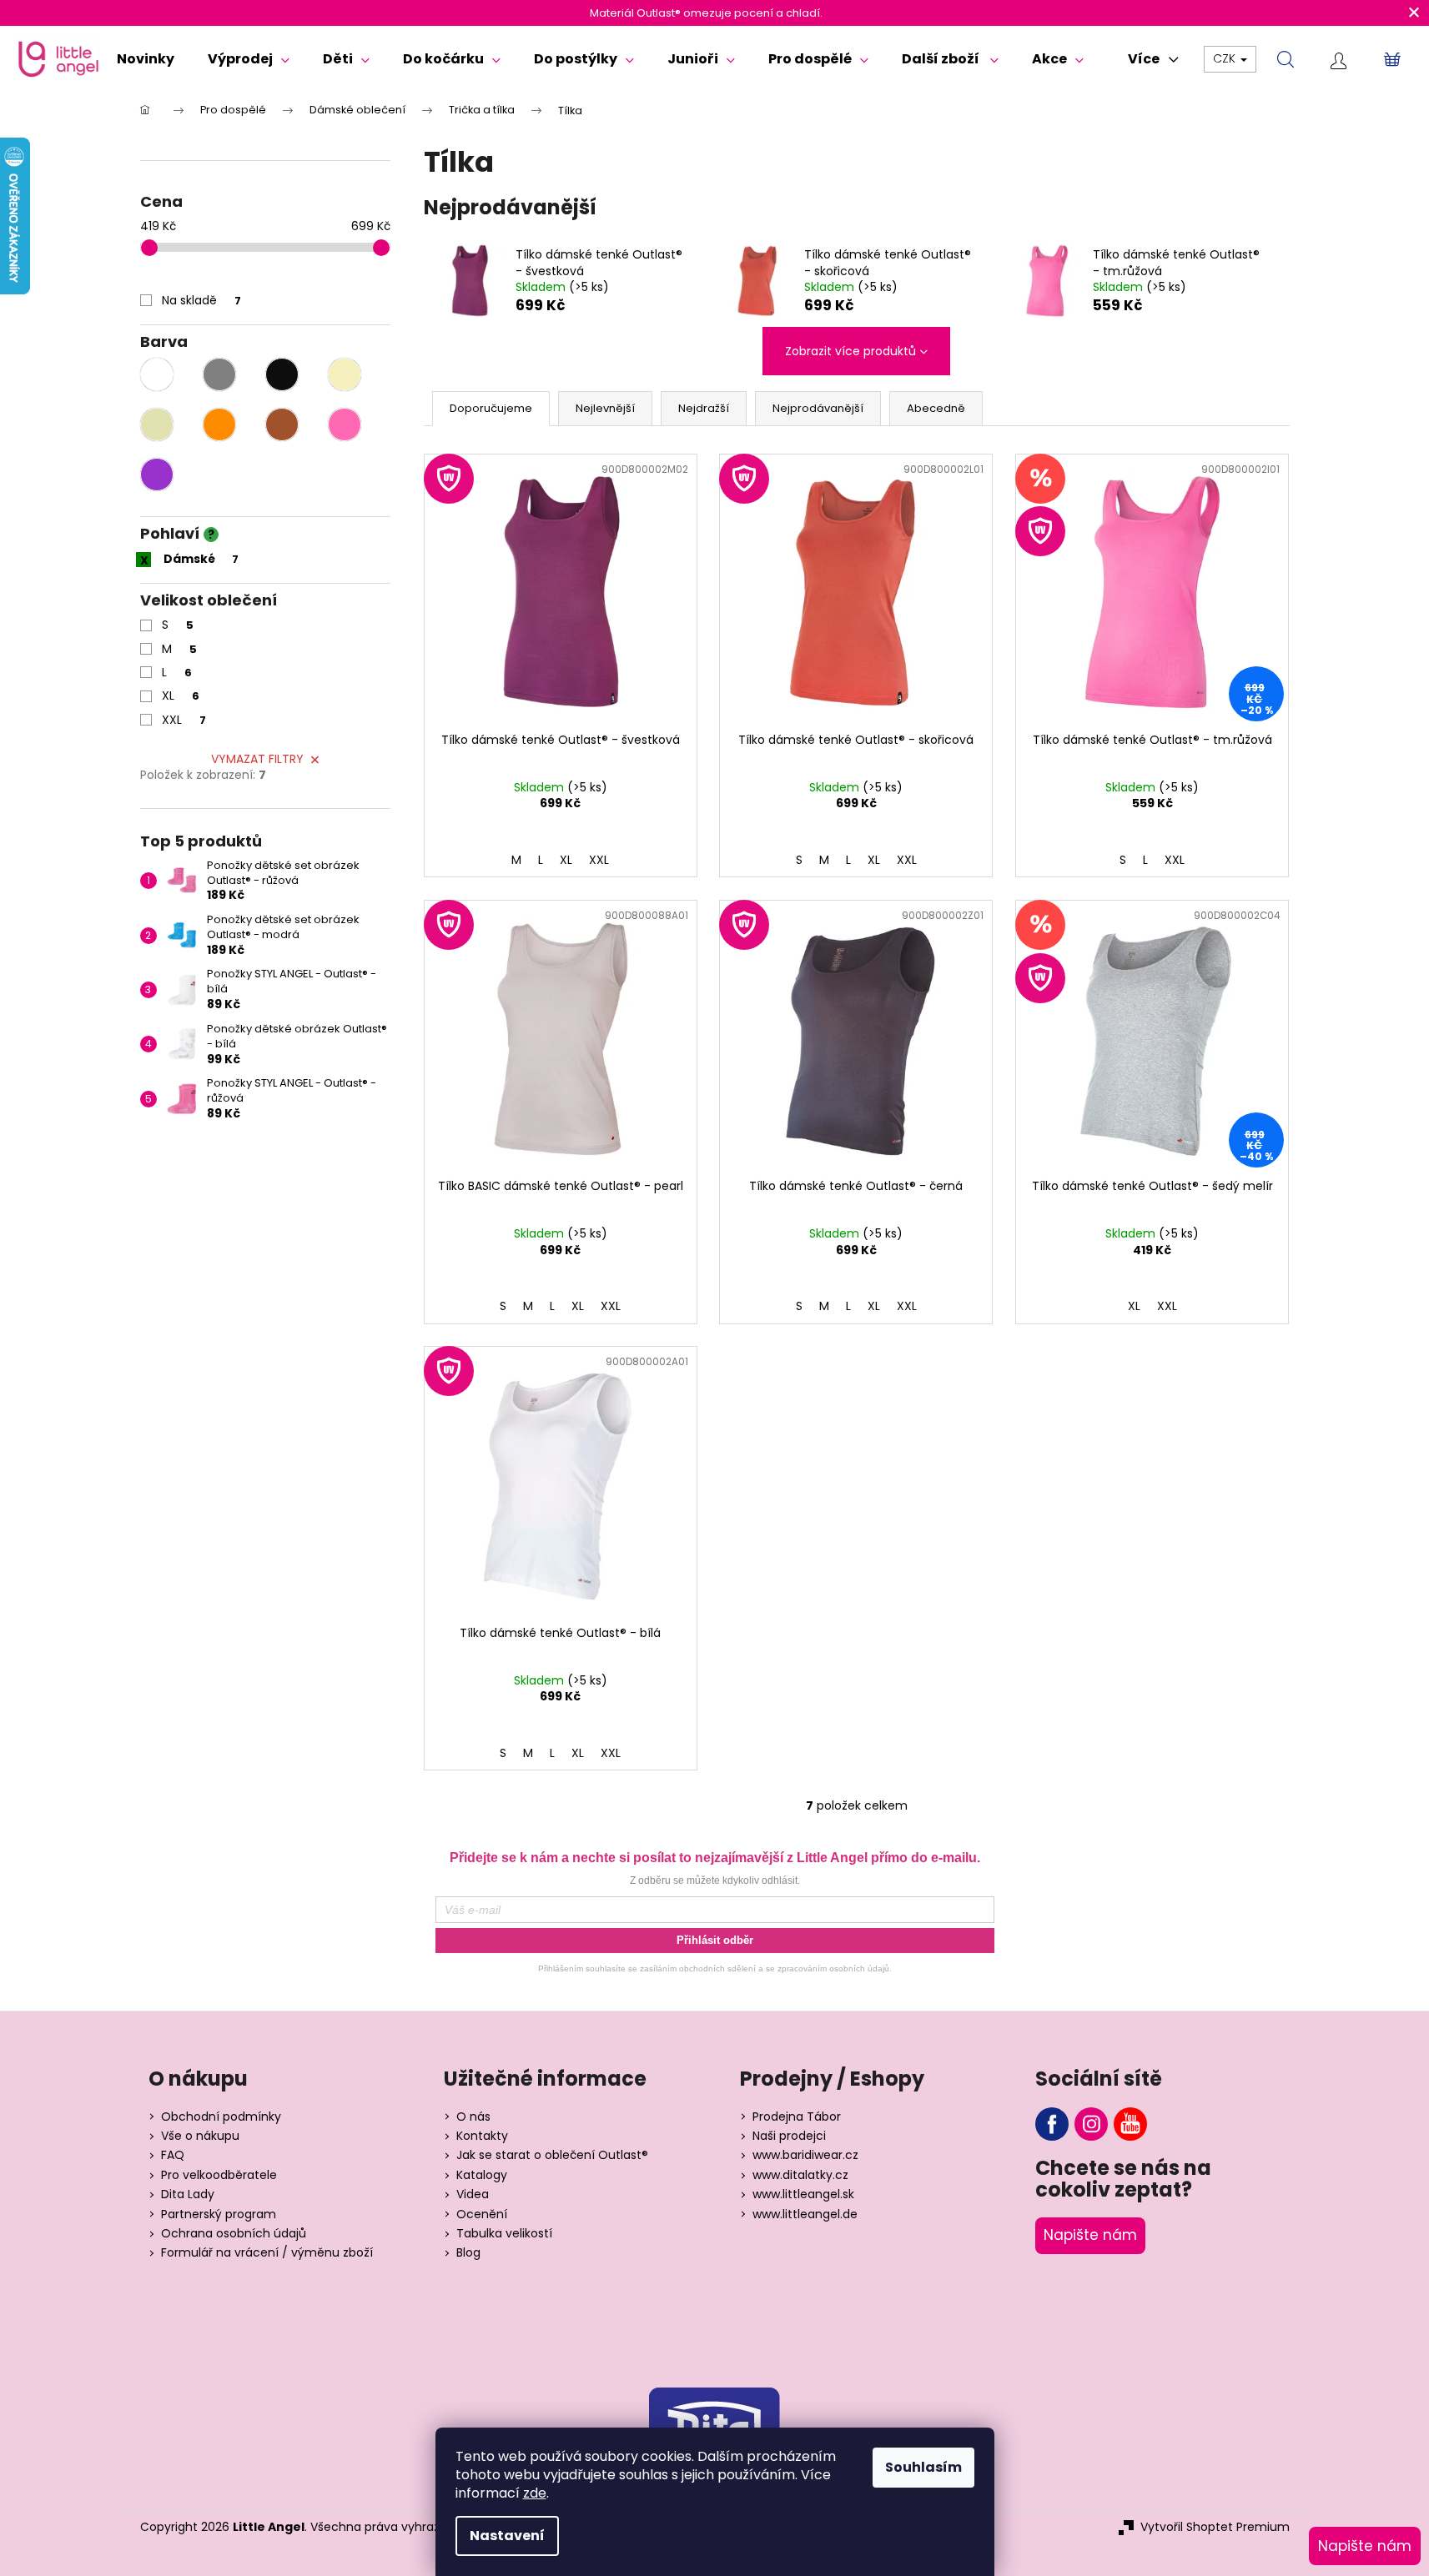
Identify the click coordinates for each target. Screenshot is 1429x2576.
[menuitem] (146, 59)
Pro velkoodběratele (219, 2175)
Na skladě (201, 300)
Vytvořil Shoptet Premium (1215, 2527)
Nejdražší (704, 408)
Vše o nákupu (200, 2136)
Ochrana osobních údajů (234, 2234)
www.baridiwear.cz (805, 2155)
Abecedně (936, 408)
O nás (473, 2117)
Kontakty (482, 2136)
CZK (1226, 58)
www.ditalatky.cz (800, 2175)
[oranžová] (219, 424)
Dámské (201, 559)
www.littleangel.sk (803, 2194)
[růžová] (345, 424)
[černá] (282, 374)
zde (535, 2493)
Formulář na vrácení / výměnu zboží (267, 2253)
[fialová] (157, 475)
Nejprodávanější (818, 408)
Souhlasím (923, 2467)
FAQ (173, 2155)
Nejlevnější (605, 408)
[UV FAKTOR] (561, 589)
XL (181, 695)
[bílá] (157, 374)
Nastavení (507, 2536)
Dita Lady (188, 2194)
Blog (468, 2253)
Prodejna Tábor (797, 2117)
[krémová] (345, 374)
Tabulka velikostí (504, 2234)
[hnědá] (282, 424)
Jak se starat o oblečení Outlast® (552, 2155)
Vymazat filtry (257, 759)
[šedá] (219, 374)
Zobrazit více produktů (850, 351)
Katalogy (482, 2175)
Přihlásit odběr (715, 1940)
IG (1091, 2124)
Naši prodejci (789, 2136)
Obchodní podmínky (221, 2117)
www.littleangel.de (805, 2214)
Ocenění (482, 2214)
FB (1052, 2124)
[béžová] (157, 424)
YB (1130, 2124)
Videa (473, 2194)
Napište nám (1090, 2235)
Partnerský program (219, 2214)
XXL (184, 720)
